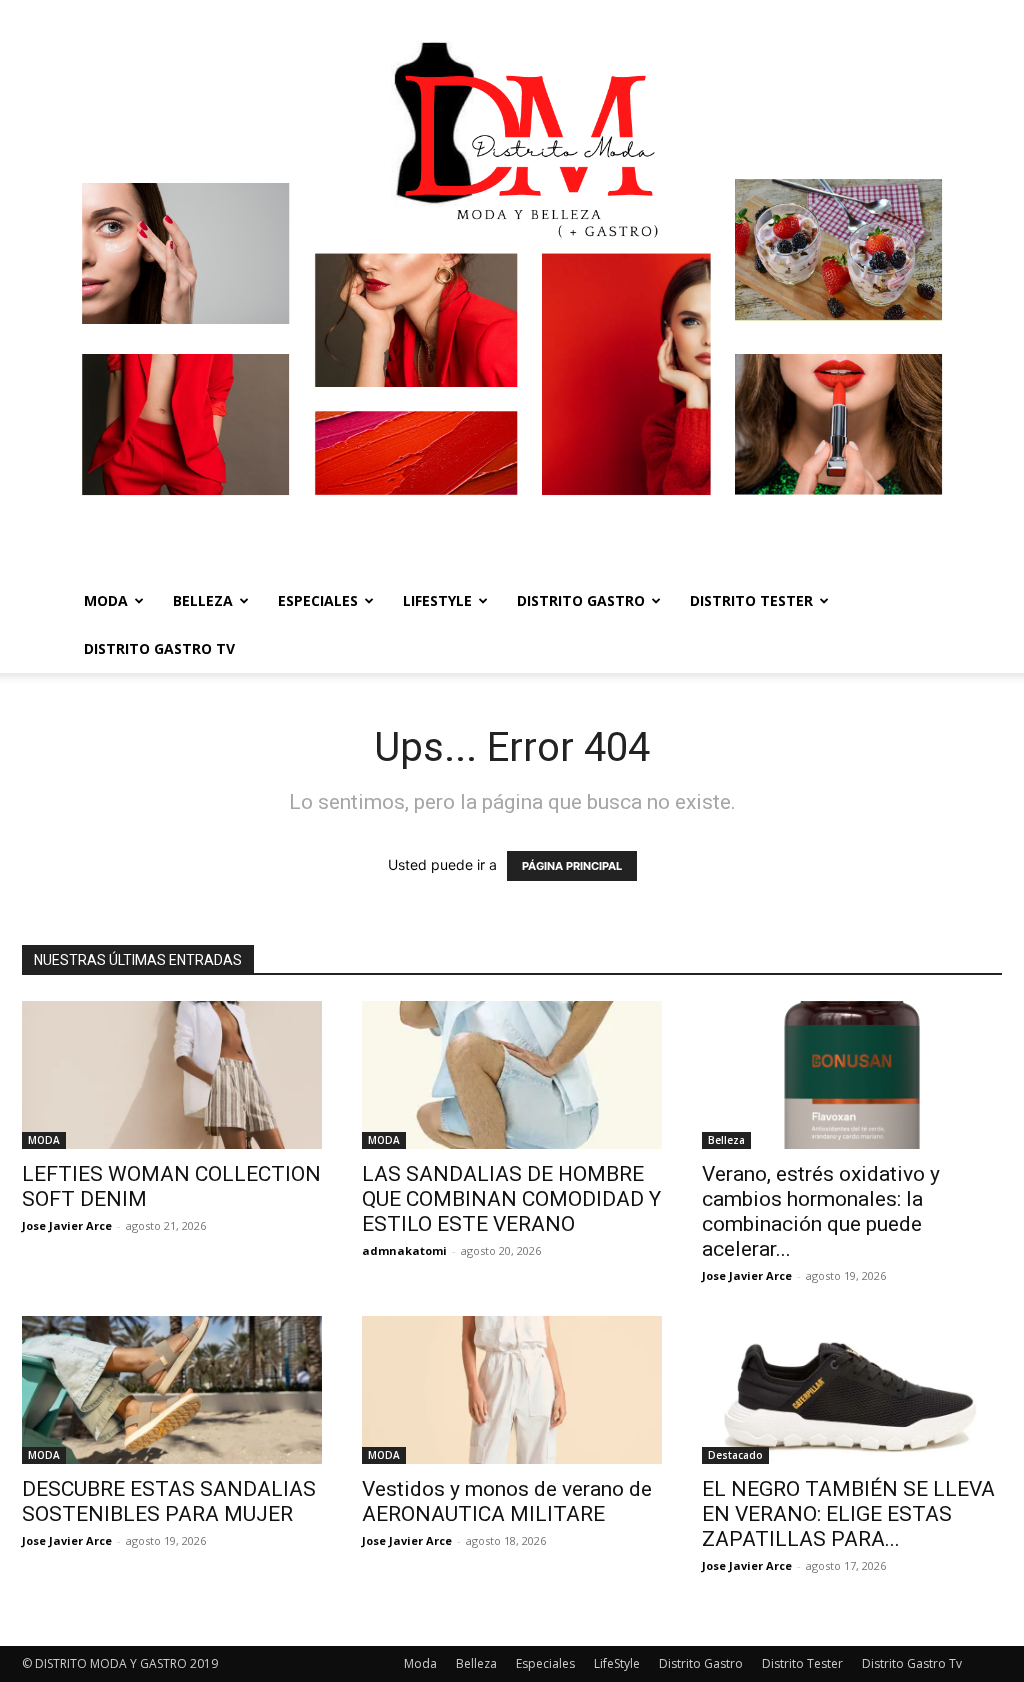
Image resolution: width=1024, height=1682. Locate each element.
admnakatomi (404, 1250)
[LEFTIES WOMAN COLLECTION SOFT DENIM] (172, 1075)
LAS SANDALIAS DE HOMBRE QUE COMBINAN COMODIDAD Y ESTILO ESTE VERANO (511, 1199)
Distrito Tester (751, 600)
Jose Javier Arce (67, 1225)
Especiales (318, 600)
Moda (106, 600)
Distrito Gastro (581, 600)
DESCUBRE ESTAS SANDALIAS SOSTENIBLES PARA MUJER (169, 1501)
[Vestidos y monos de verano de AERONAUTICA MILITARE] (512, 1390)
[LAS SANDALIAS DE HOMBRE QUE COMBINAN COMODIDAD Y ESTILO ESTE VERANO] (512, 1075)
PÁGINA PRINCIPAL (572, 866)
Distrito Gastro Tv (159, 648)
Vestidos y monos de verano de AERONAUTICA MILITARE (507, 1501)
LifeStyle (437, 600)
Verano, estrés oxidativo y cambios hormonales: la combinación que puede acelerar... (821, 1211)
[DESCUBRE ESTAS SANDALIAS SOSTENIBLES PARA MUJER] (172, 1390)
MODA (44, 1140)
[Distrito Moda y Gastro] (512, 288)
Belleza (203, 600)
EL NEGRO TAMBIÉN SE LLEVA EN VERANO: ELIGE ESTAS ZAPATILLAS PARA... (848, 1514)
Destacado (735, 1455)
